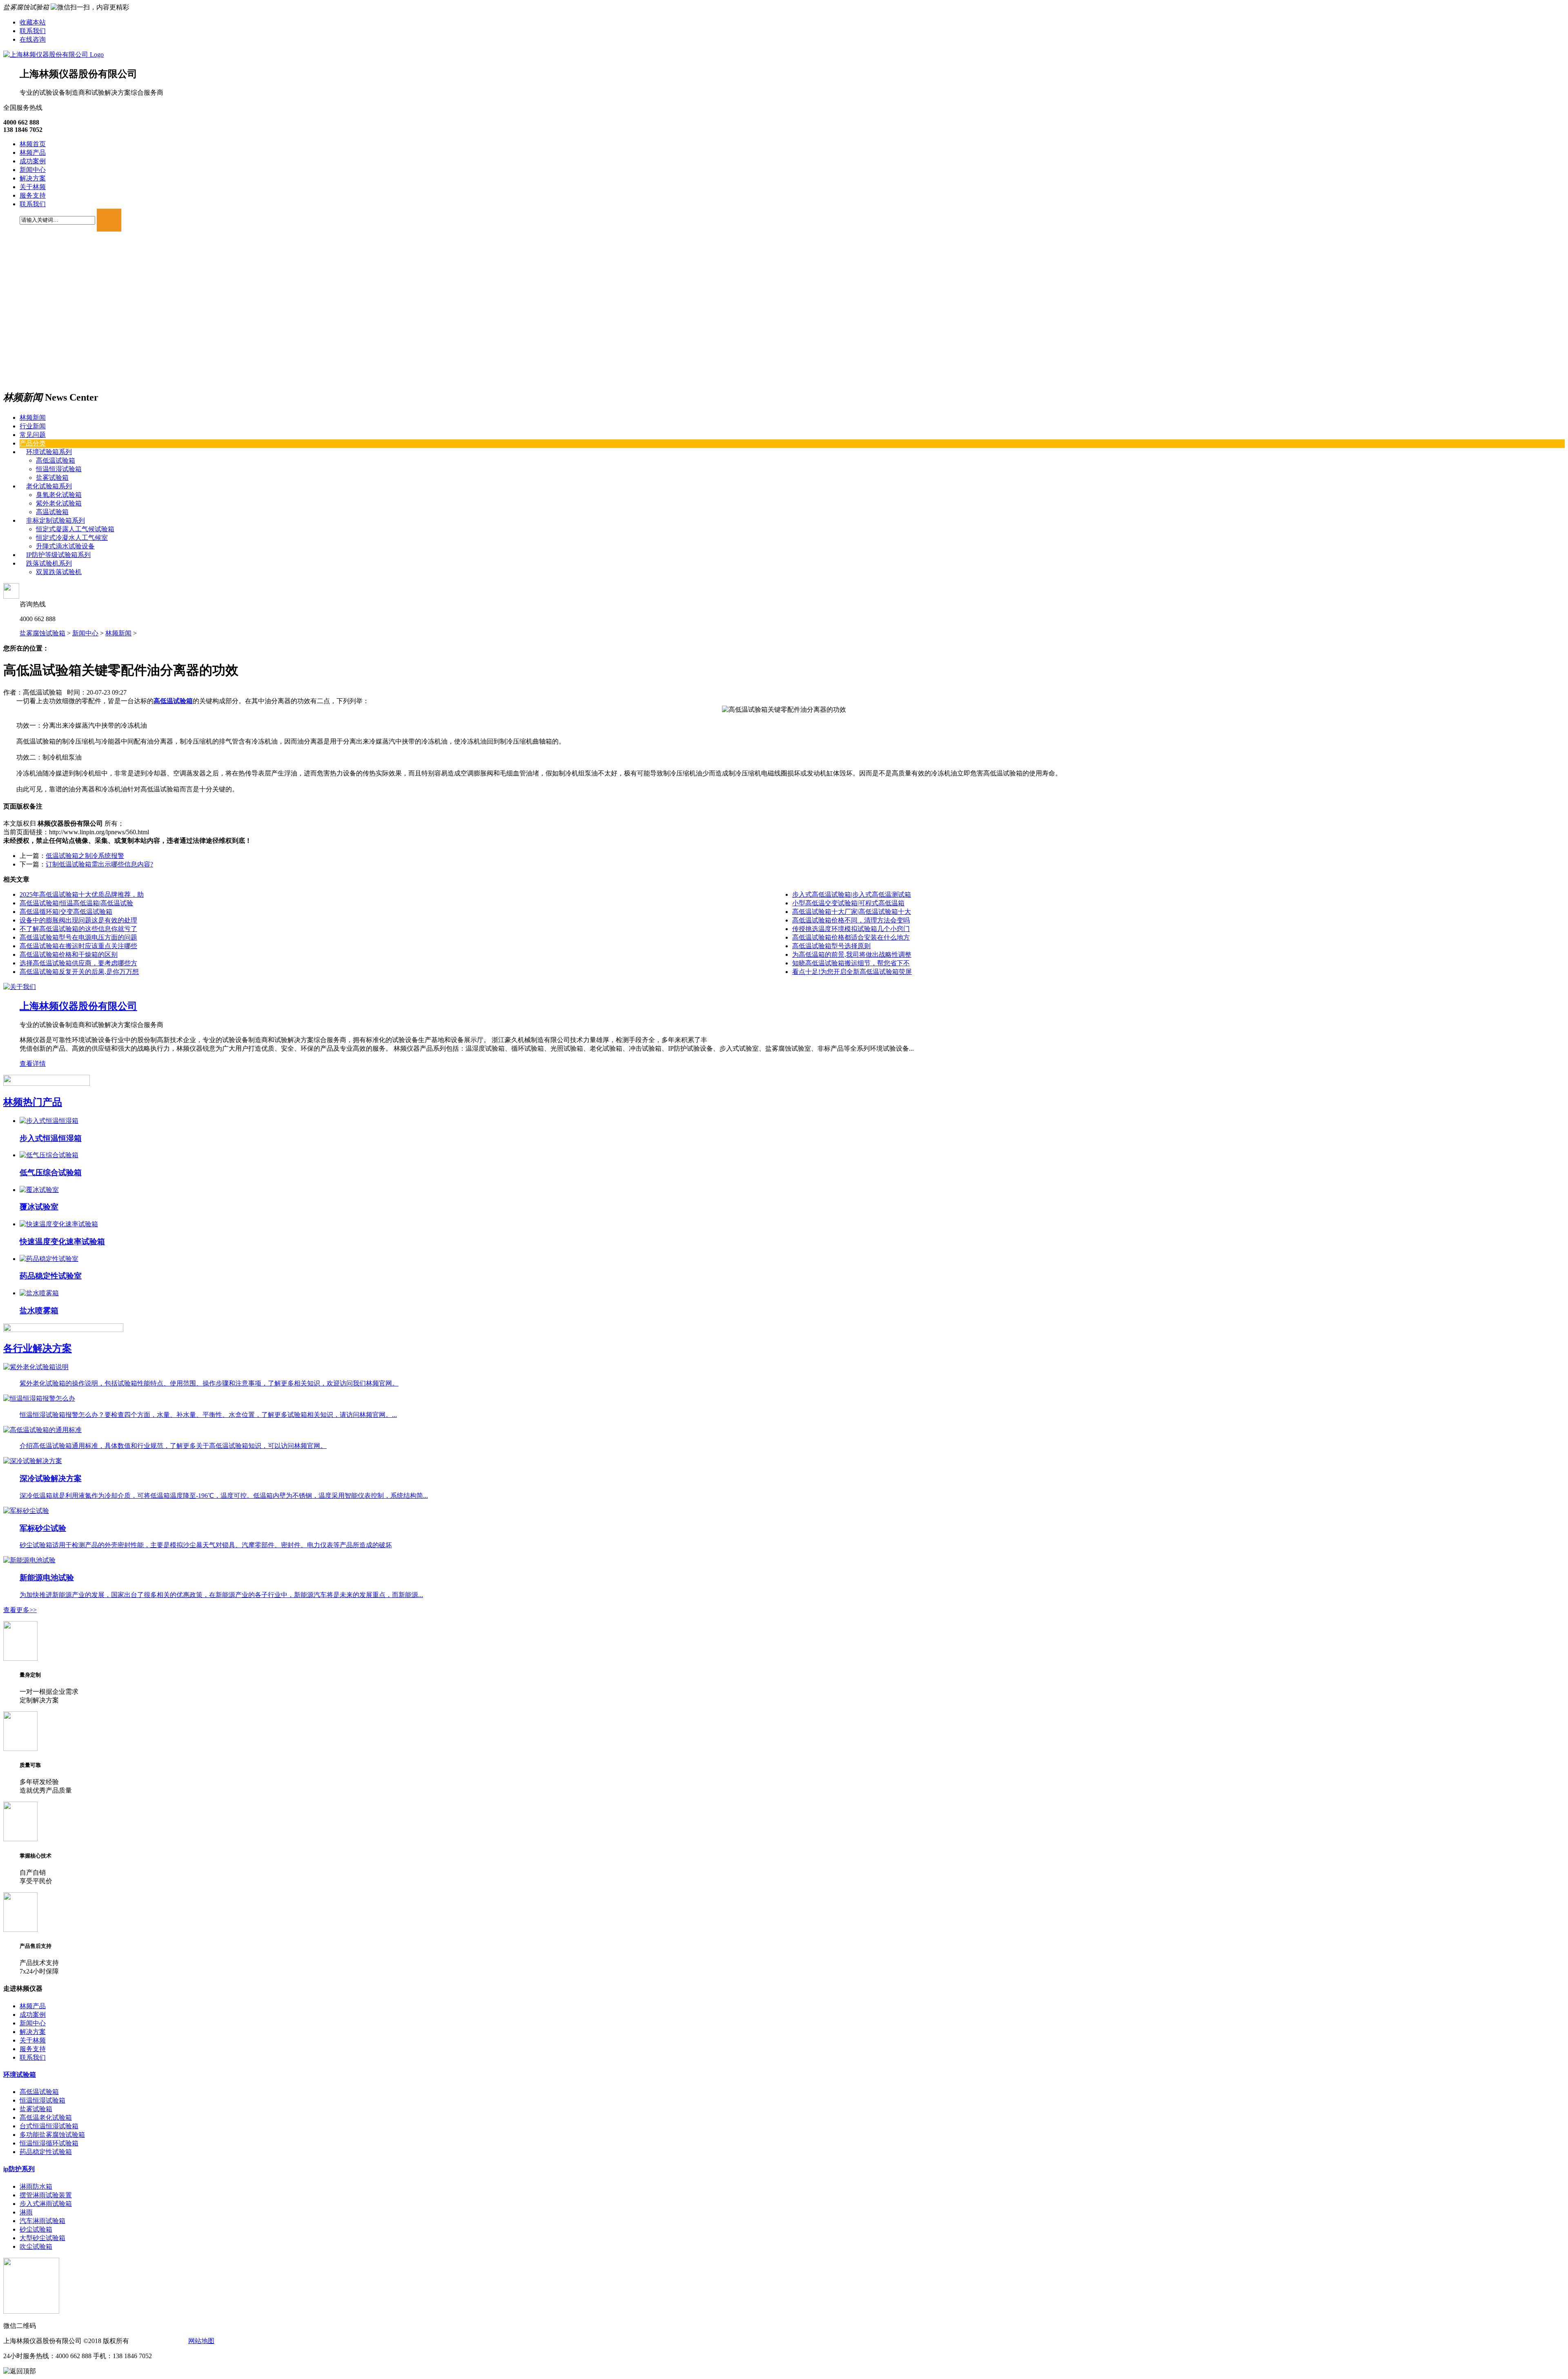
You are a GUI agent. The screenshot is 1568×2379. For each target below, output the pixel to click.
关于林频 (33, 187)
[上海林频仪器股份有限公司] (53, 55)
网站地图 (201, 2341)
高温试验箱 (52, 512)
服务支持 (33, 195)
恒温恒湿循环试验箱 (49, 2143)
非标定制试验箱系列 (56, 520)
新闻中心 (33, 170)
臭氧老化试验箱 (59, 495)
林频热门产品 (33, 1102)
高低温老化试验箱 (46, 2117)
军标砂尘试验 (43, 1528)
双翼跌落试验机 (59, 572)
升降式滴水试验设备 (65, 546)
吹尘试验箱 (36, 2246)
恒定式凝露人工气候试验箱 (75, 529)
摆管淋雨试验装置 (46, 2195)
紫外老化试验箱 (59, 503)
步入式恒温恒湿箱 (51, 1138)
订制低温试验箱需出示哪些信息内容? (99, 864)
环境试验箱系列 (49, 452)
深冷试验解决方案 (51, 1478)
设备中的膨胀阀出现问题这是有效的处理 (78, 920)
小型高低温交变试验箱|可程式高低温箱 (848, 903)
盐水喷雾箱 (39, 1311)
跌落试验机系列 (49, 563)
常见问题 (33, 435)
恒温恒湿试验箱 (59, 469)
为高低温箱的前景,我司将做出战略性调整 (852, 954)
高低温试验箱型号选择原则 (831, 946)
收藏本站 (33, 22)
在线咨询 (33, 39)
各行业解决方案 (38, 1348)
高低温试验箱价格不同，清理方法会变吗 (851, 920)
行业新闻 (33, 426)
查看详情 (33, 1064)
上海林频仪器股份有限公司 (78, 1006)
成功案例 (33, 161)
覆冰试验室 (39, 1207)
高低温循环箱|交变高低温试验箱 (66, 912)
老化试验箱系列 (49, 486)
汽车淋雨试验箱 (42, 2221)
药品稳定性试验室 (51, 1276)
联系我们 (33, 31)
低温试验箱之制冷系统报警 (85, 856)
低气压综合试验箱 (51, 1173)
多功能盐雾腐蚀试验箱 (52, 2135)
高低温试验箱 (56, 460)
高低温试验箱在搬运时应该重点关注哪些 (78, 946)
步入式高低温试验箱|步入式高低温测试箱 (852, 894)
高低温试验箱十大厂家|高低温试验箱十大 (852, 912)
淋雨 (26, 2212)
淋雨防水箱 (36, 2186)
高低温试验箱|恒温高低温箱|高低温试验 (76, 903)
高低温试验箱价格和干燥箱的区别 (69, 954)
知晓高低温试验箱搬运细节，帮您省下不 (851, 963)
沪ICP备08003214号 (158, 2341)
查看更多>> (20, 1610)
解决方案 (33, 178)
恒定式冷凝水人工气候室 (72, 538)
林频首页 (33, 144)
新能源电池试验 (47, 1578)
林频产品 (33, 153)
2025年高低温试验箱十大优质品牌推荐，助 (82, 894)
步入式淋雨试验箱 (46, 2204)
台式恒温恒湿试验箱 (49, 2126)
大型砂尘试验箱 (42, 2238)
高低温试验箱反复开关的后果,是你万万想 (79, 972)
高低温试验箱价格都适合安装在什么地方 (851, 937)
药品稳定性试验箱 (46, 2152)
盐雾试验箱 (52, 478)
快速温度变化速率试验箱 (62, 1242)
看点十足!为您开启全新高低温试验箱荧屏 (852, 972)
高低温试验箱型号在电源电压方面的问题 (78, 937)
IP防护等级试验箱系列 (58, 555)
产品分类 (33, 443)
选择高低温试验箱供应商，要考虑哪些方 (78, 963)
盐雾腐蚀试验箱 (42, 633)
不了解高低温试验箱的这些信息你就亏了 (78, 929)
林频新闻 (33, 418)
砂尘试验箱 (36, 2229)
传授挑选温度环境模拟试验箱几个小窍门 (851, 929)
